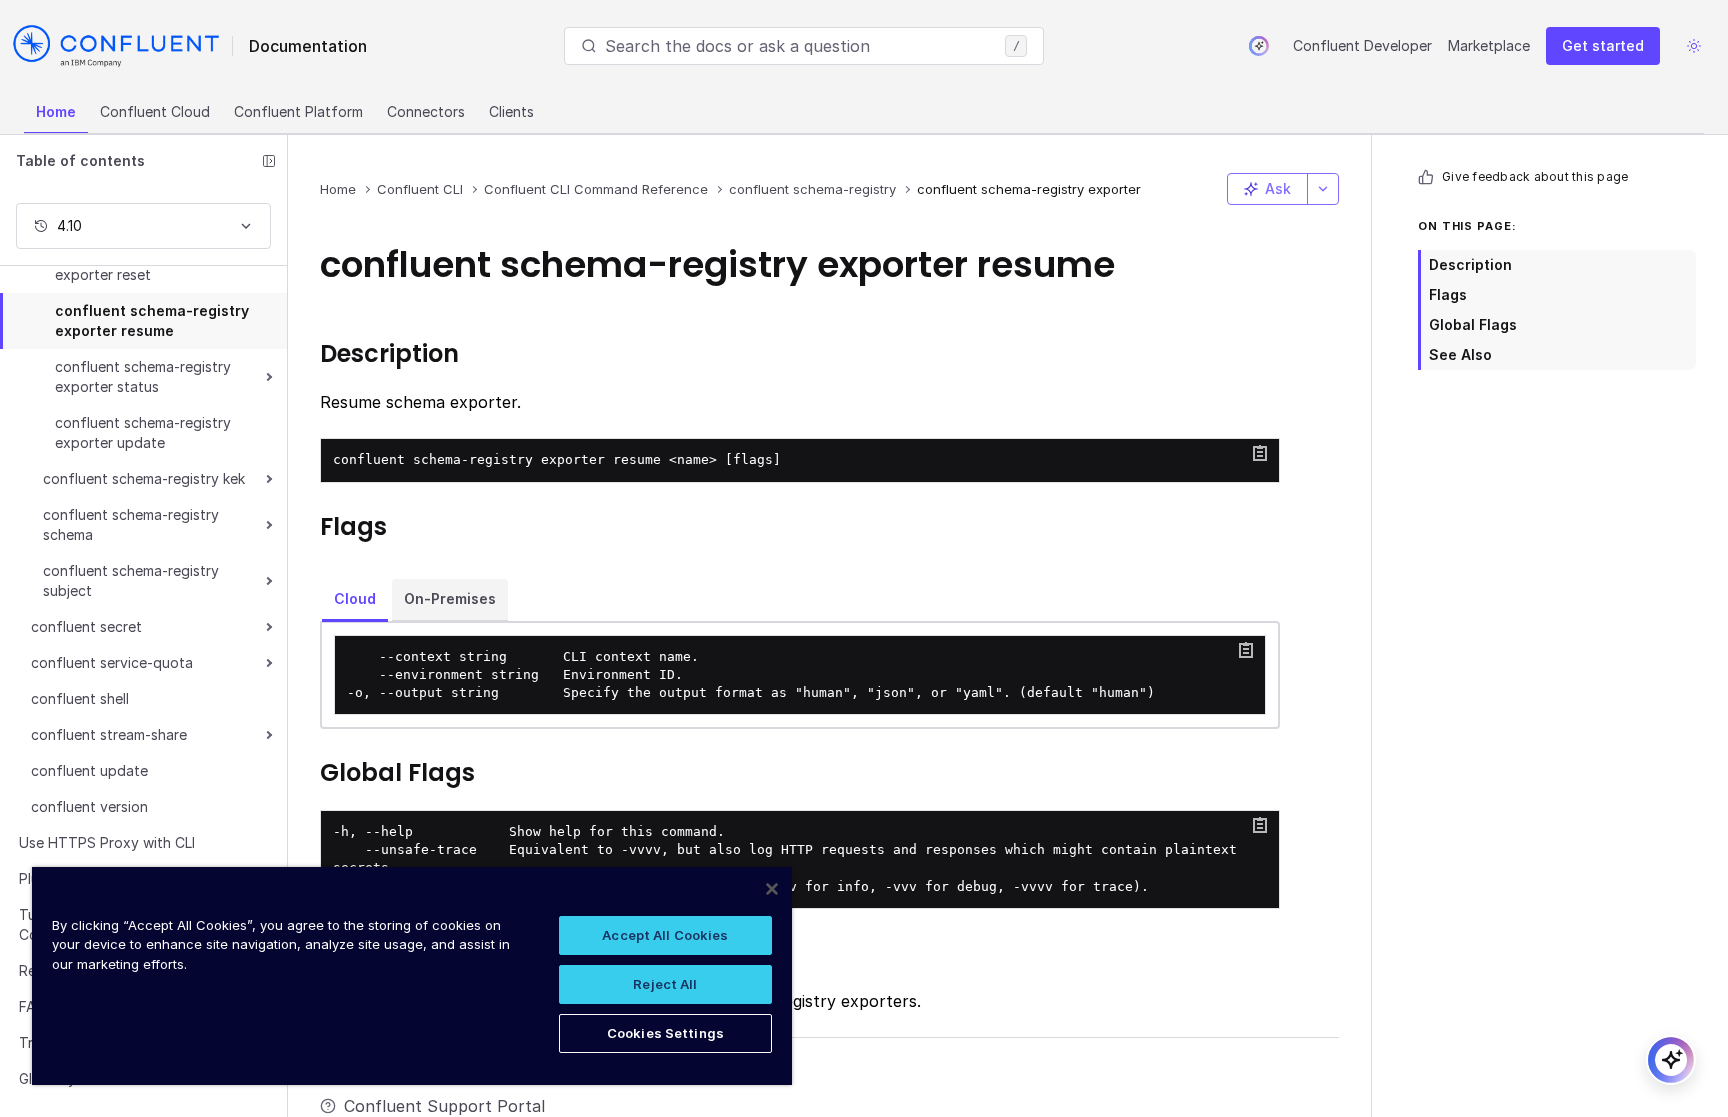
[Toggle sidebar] (269, 161)
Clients (511, 111)
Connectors (426, 111)
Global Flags (1473, 324)
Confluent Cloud (155, 111)
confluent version (89, 806)
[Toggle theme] (1694, 46)
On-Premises (450, 598)
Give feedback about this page (1535, 176)
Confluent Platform (298, 111)
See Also (1460, 354)
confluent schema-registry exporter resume (152, 320)
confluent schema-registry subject (131, 580)
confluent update (89, 770)
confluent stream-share (109, 734)
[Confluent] (116, 46)
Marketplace (1489, 45)
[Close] (772, 889)
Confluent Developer (1362, 45)
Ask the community (419, 1074)
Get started (1603, 45)
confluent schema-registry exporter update (143, 432)
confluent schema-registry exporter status (143, 376)
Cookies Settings (665, 1033)
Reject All (665, 984)
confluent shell (80, 698)
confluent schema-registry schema (131, 524)
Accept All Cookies (665, 935)
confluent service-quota (112, 662)
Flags (1448, 294)
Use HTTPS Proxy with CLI (107, 842)
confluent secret (86, 626)
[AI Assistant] (1259, 46)
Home (56, 111)
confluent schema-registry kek (144, 478)
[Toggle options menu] (1323, 189)
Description (1470, 264)
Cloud (355, 598)
